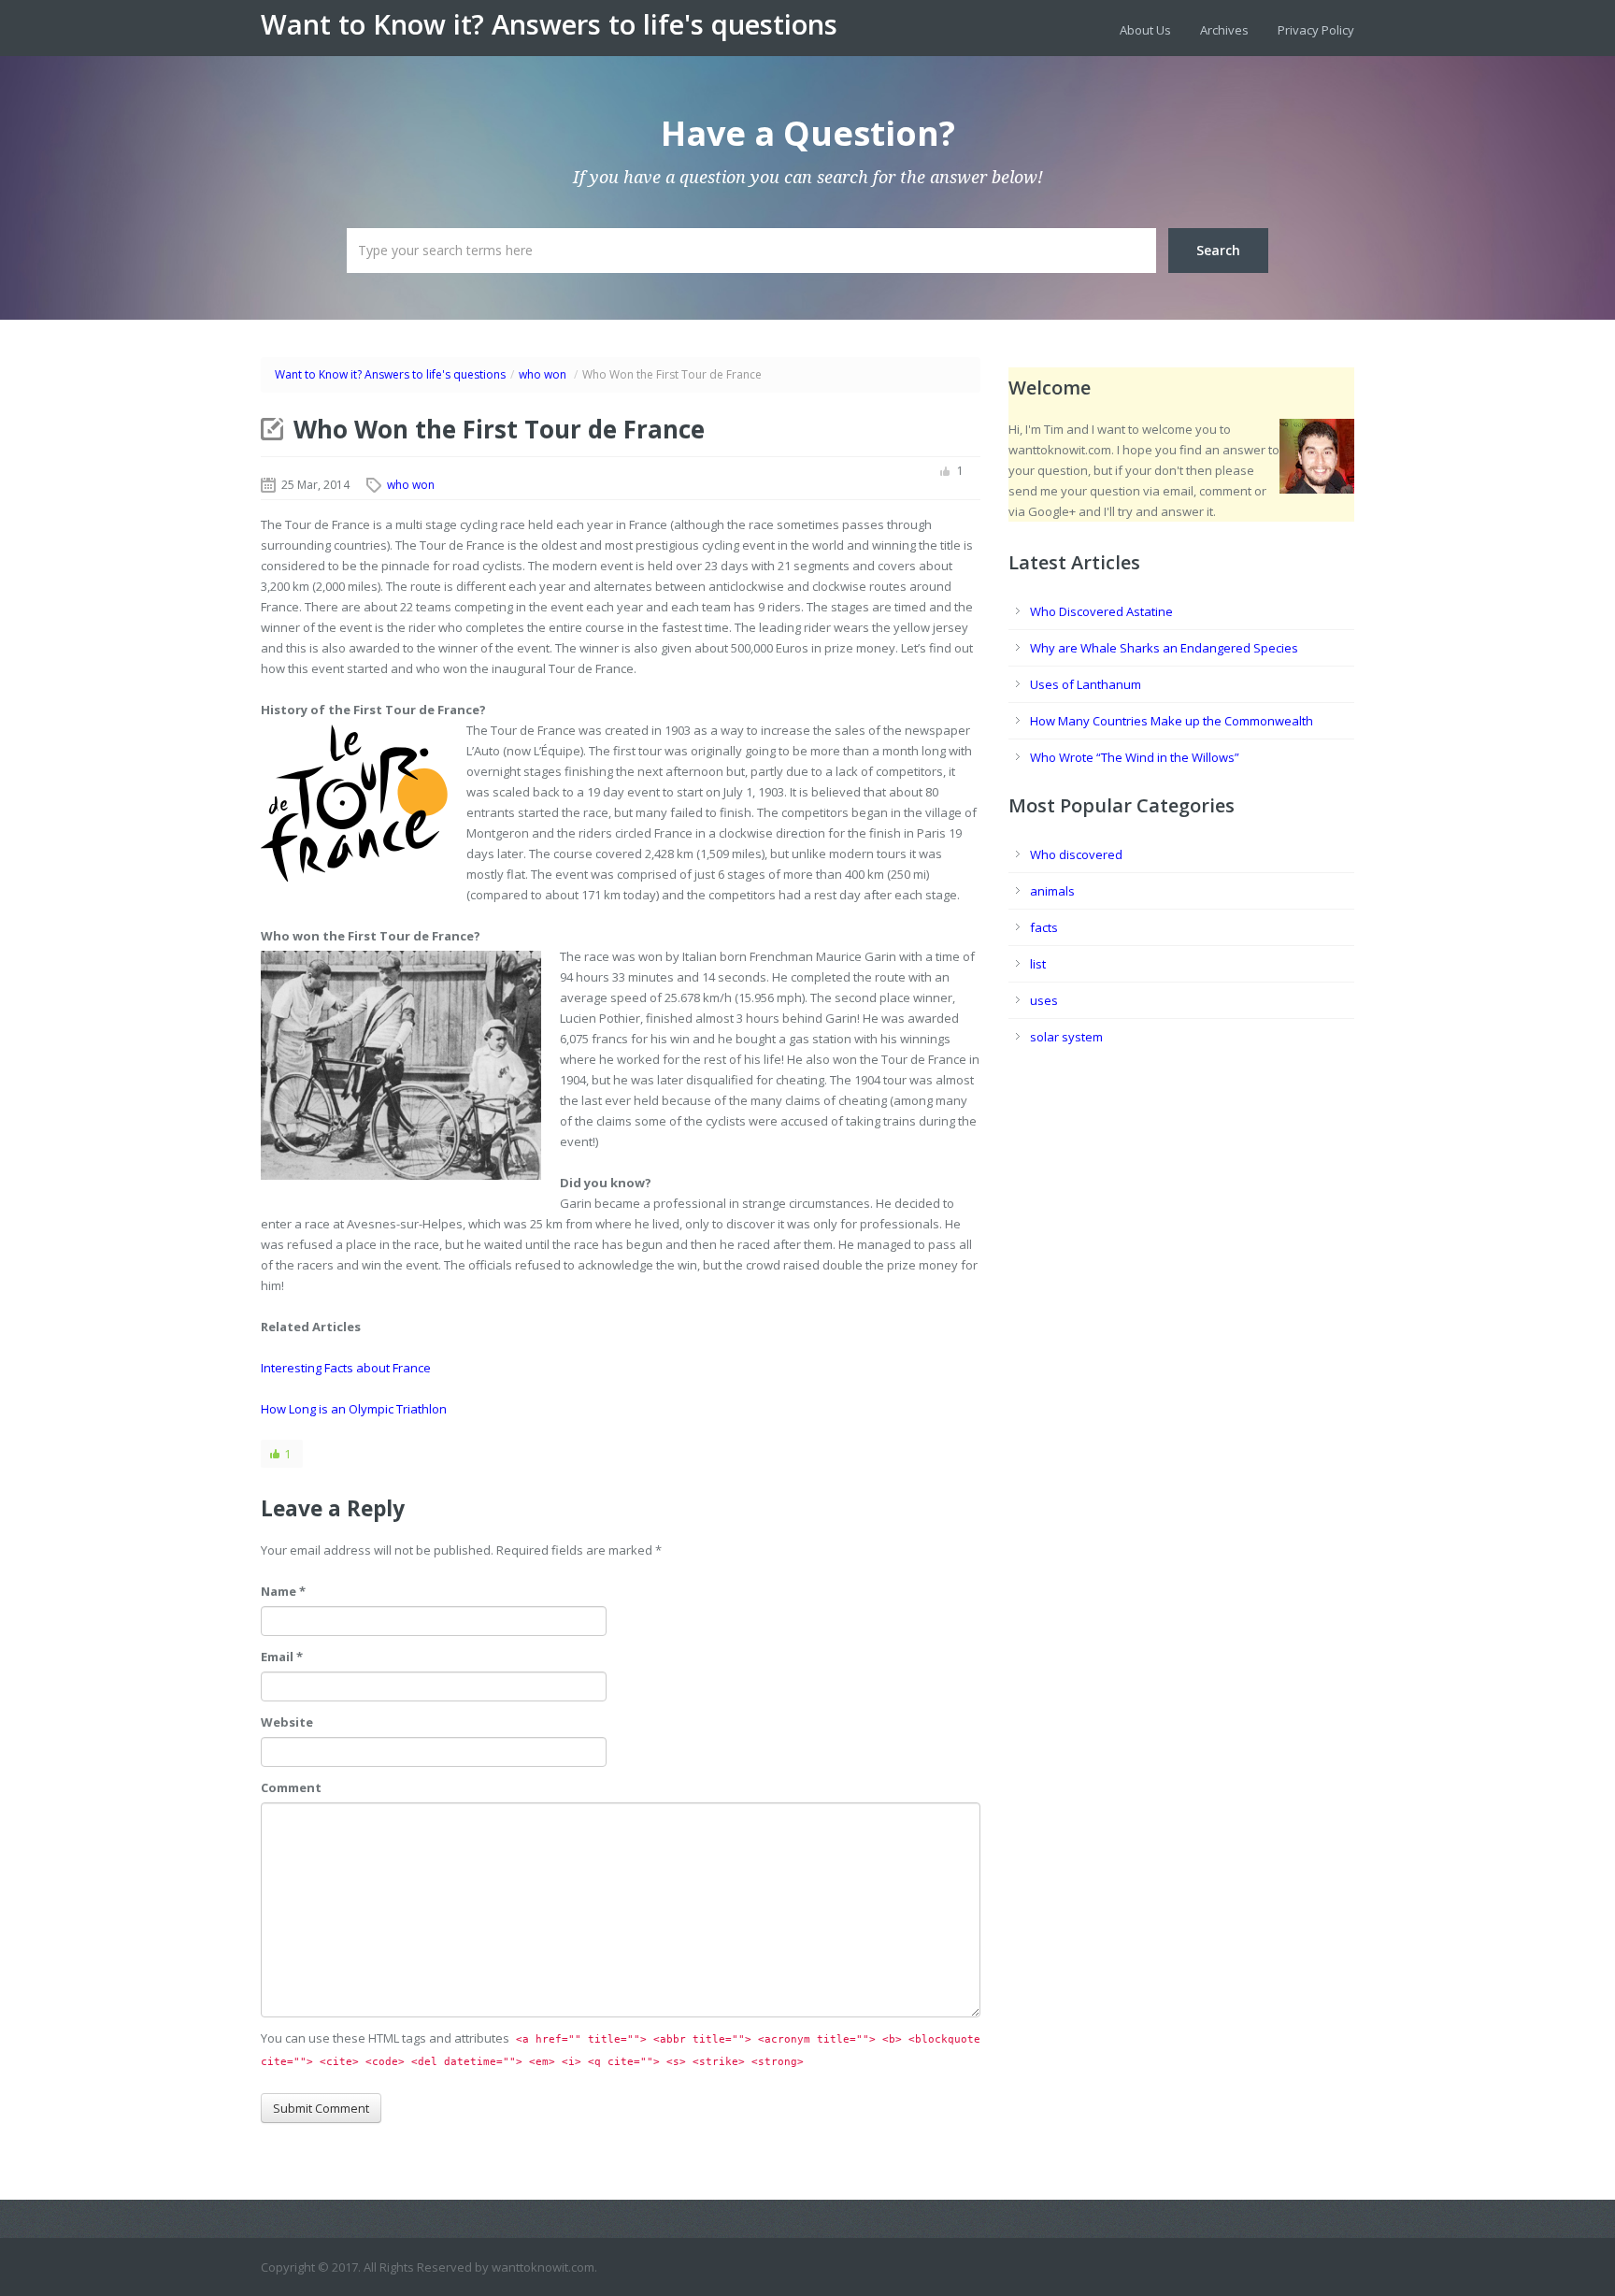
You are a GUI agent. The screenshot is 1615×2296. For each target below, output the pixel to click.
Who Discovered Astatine (1101, 611)
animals (1052, 891)
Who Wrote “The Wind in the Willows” (1135, 757)
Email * (282, 1657)
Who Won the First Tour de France (499, 429)
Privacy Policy (1316, 30)
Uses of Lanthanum (1086, 684)
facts (1044, 927)
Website (287, 1722)
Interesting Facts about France (346, 1368)
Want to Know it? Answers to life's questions (549, 24)
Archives (1224, 30)
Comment (291, 1787)
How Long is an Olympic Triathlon (354, 1409)
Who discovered (1076, 854)
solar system (1066, 1037)
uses (1044, 1000)
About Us (1145, 30)
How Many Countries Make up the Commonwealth (1172, 721)
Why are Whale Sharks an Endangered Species (1164, 648)
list (1038, 964)
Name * (283, 1591)
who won (543, 374)
